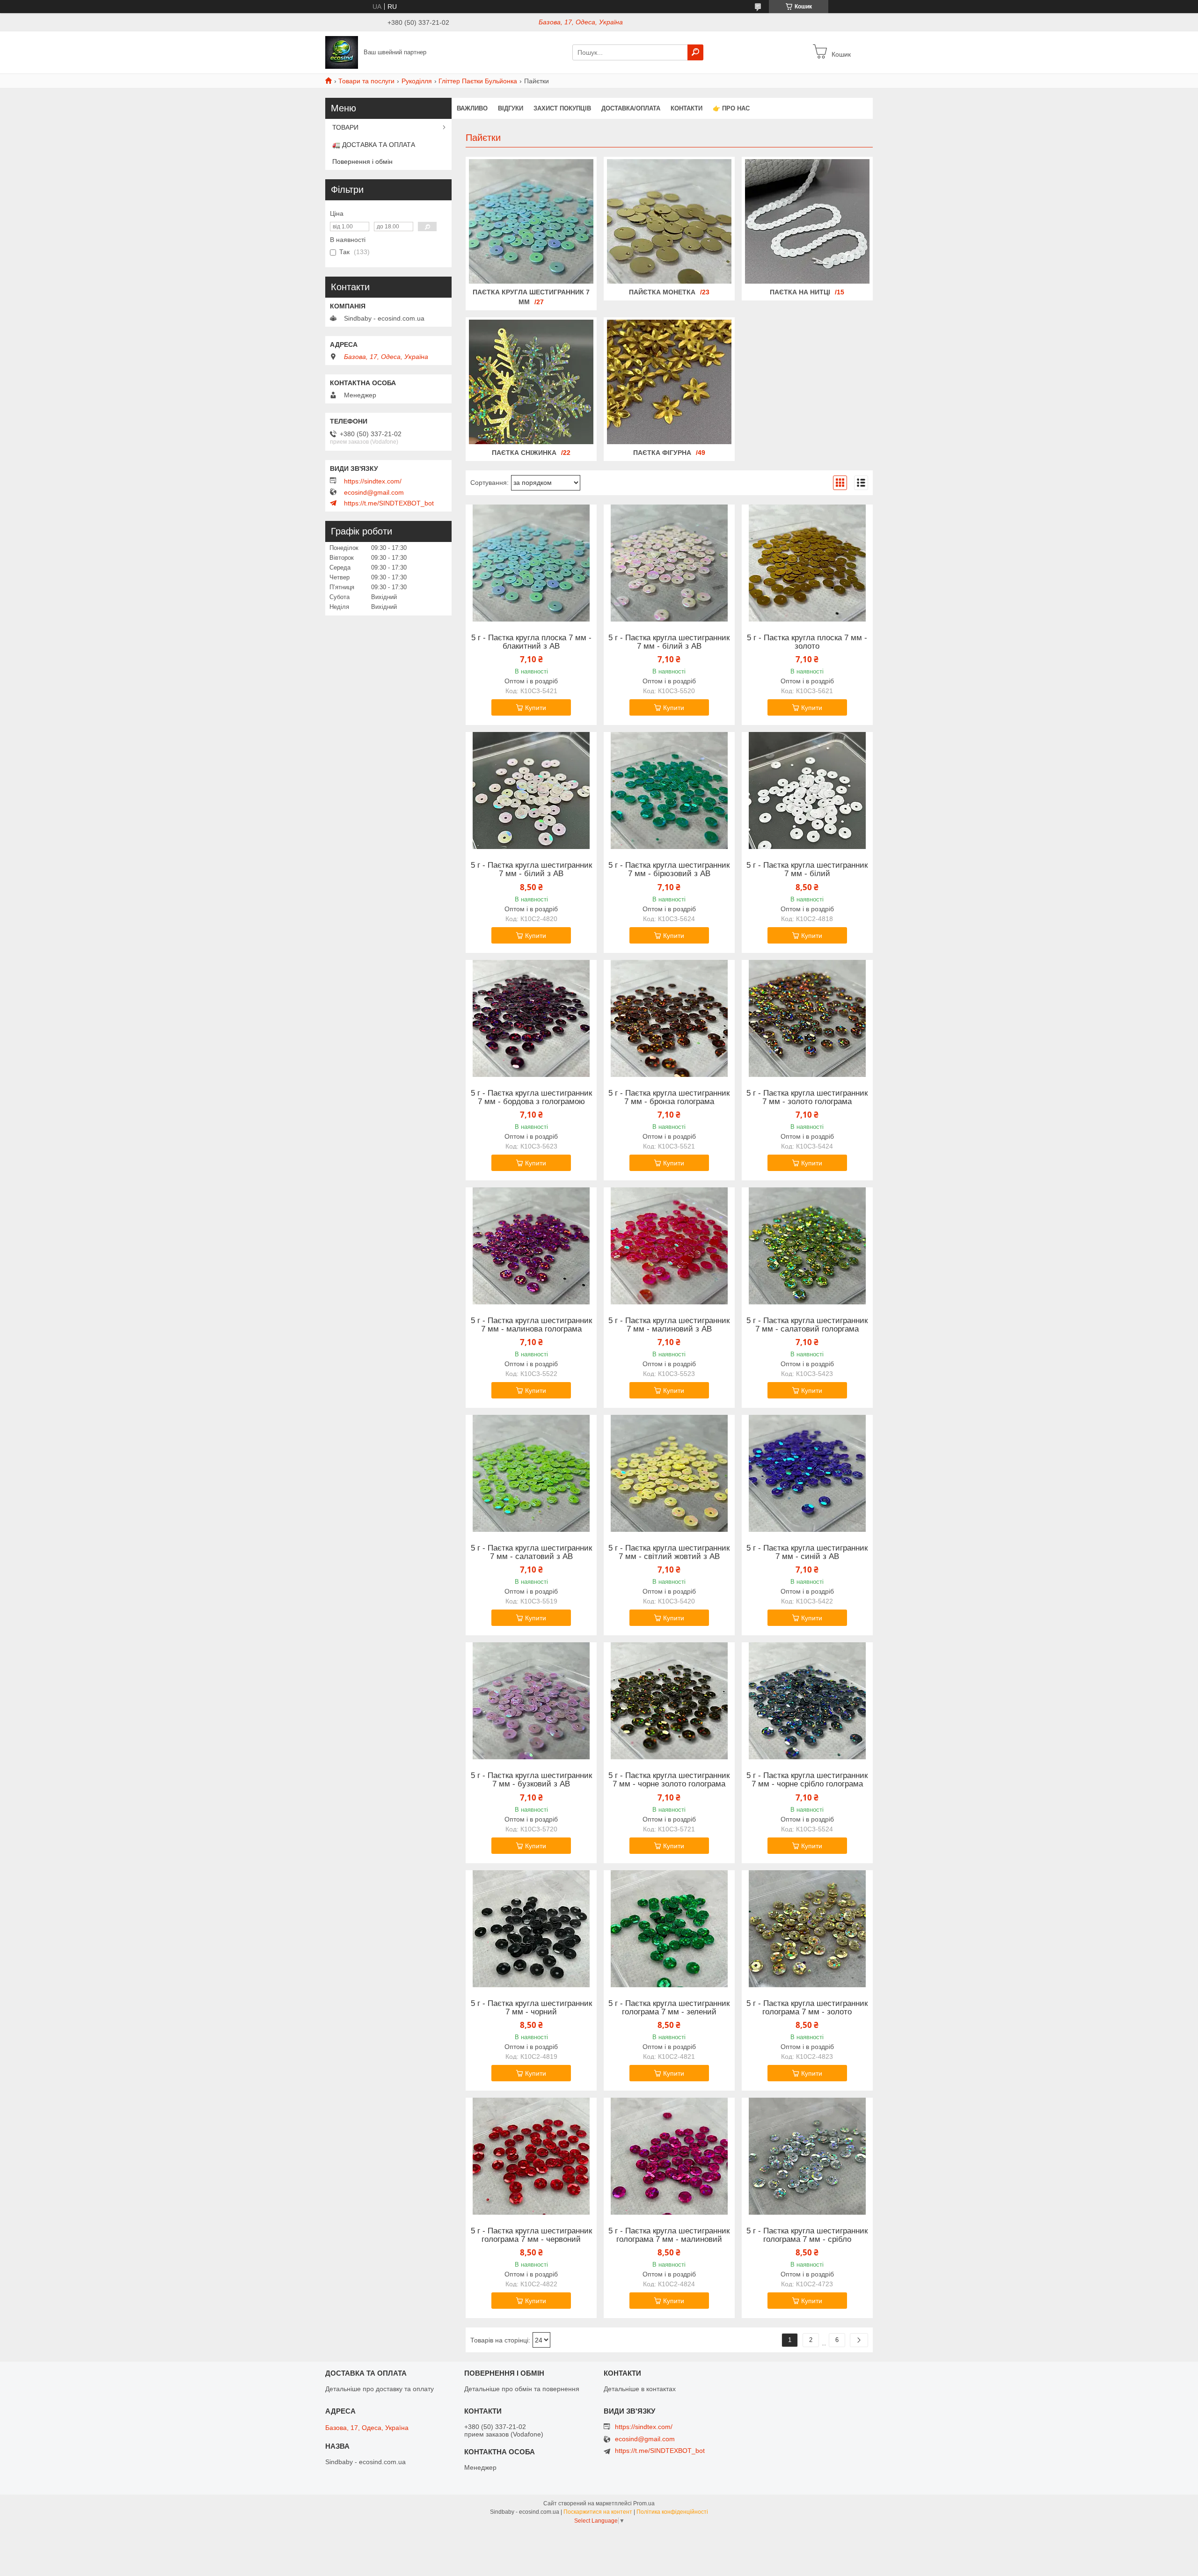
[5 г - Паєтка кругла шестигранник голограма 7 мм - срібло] (807, 2156)
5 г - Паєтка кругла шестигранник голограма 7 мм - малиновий (669, 2235)
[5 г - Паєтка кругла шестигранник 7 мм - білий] (807, 790)
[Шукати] (695, 52)
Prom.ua (644, 2503)
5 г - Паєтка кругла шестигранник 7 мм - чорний (531, 2008)
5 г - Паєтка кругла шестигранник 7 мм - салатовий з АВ (531, 1552)
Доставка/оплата (631, 108)
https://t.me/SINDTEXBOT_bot (389, 503)
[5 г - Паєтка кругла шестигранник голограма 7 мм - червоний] (531, 2156)
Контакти (687, 108)
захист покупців (562, 108)
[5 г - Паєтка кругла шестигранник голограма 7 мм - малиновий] (669, 2156)
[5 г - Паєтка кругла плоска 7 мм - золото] (807, 563)
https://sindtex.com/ (373, 481)
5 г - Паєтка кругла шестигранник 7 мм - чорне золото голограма (669, 1780)
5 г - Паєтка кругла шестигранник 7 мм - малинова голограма (531, 1325)
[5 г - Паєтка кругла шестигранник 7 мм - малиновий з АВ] (669, 1246)
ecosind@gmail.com (374, 492)
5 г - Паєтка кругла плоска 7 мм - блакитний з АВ (531, 642)
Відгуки (511, 108)
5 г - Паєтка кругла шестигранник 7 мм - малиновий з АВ (669, 1325)
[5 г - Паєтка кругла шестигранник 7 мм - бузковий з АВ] (531, 1701)
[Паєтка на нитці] (807, 221)
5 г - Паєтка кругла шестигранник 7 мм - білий (807, 870)
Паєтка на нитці (800, 292)
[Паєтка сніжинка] (531, 382)
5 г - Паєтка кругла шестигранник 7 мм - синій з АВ (807, 1552)
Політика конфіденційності (672, 2512)
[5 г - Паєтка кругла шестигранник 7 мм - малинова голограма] (531, 1246)
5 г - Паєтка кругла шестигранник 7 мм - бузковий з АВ (531, 1780)
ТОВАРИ (345, 127)
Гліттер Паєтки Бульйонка (478, 81)
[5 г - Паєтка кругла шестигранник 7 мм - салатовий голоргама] (807, 1246)
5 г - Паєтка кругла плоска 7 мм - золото (807, 642)
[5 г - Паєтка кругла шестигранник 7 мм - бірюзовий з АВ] (669, 790)
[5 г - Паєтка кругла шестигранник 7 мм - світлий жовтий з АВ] (669, 1473)
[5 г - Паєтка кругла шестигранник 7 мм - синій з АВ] (807, 1473)
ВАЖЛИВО (472, 108)
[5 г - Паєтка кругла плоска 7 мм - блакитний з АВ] (531, 563)
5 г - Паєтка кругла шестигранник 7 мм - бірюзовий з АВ (669, 870)
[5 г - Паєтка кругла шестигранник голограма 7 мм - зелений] (669, 1929)
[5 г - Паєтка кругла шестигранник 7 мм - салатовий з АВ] (531, 1473)
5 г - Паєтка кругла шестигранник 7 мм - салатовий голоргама (807, 1325)
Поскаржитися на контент (598, 2512)
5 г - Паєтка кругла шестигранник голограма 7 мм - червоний (531, 2235)
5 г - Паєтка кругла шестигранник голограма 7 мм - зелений (669, 2008)
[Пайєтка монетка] (669, 221)
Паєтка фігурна (662, 453)
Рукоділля (417, 81)
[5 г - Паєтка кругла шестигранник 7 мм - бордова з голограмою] (531, 1018)
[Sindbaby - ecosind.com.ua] (342, 52)
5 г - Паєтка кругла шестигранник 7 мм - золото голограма (807, 1098)
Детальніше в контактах (640, 2389)
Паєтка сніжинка (524, 453)
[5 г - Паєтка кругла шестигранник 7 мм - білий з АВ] (669, 563)
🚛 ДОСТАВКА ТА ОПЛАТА (374, 145)
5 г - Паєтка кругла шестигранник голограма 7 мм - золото (807, 2008)
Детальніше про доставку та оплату (380, 2389)
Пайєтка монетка (662, 292)
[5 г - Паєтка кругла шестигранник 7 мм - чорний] (531, 1929)
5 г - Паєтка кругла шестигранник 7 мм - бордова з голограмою (531, 1098)
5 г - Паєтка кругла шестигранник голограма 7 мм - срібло (807, 2235)
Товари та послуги (366, 81)
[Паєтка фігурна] (669, 382)
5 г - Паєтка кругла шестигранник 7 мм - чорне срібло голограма (807, 1780)
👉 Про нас (731, 108)
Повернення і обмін (362, 161)
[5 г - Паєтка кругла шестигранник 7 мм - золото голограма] (807, 1018)
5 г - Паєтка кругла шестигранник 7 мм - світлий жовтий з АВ (669, 1552)
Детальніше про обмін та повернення (522, 2389)
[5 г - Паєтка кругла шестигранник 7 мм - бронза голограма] (669, 1018)
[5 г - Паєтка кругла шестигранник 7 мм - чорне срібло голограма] (807, 1701)
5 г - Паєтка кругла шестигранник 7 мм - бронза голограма (669, 1098)
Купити (536, 708)
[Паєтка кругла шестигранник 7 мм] (531, 221)
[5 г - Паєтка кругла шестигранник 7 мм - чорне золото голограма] (669, 1701)
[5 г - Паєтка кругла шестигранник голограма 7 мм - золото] (807, 1929)
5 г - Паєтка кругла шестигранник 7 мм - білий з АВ (669, 642)
